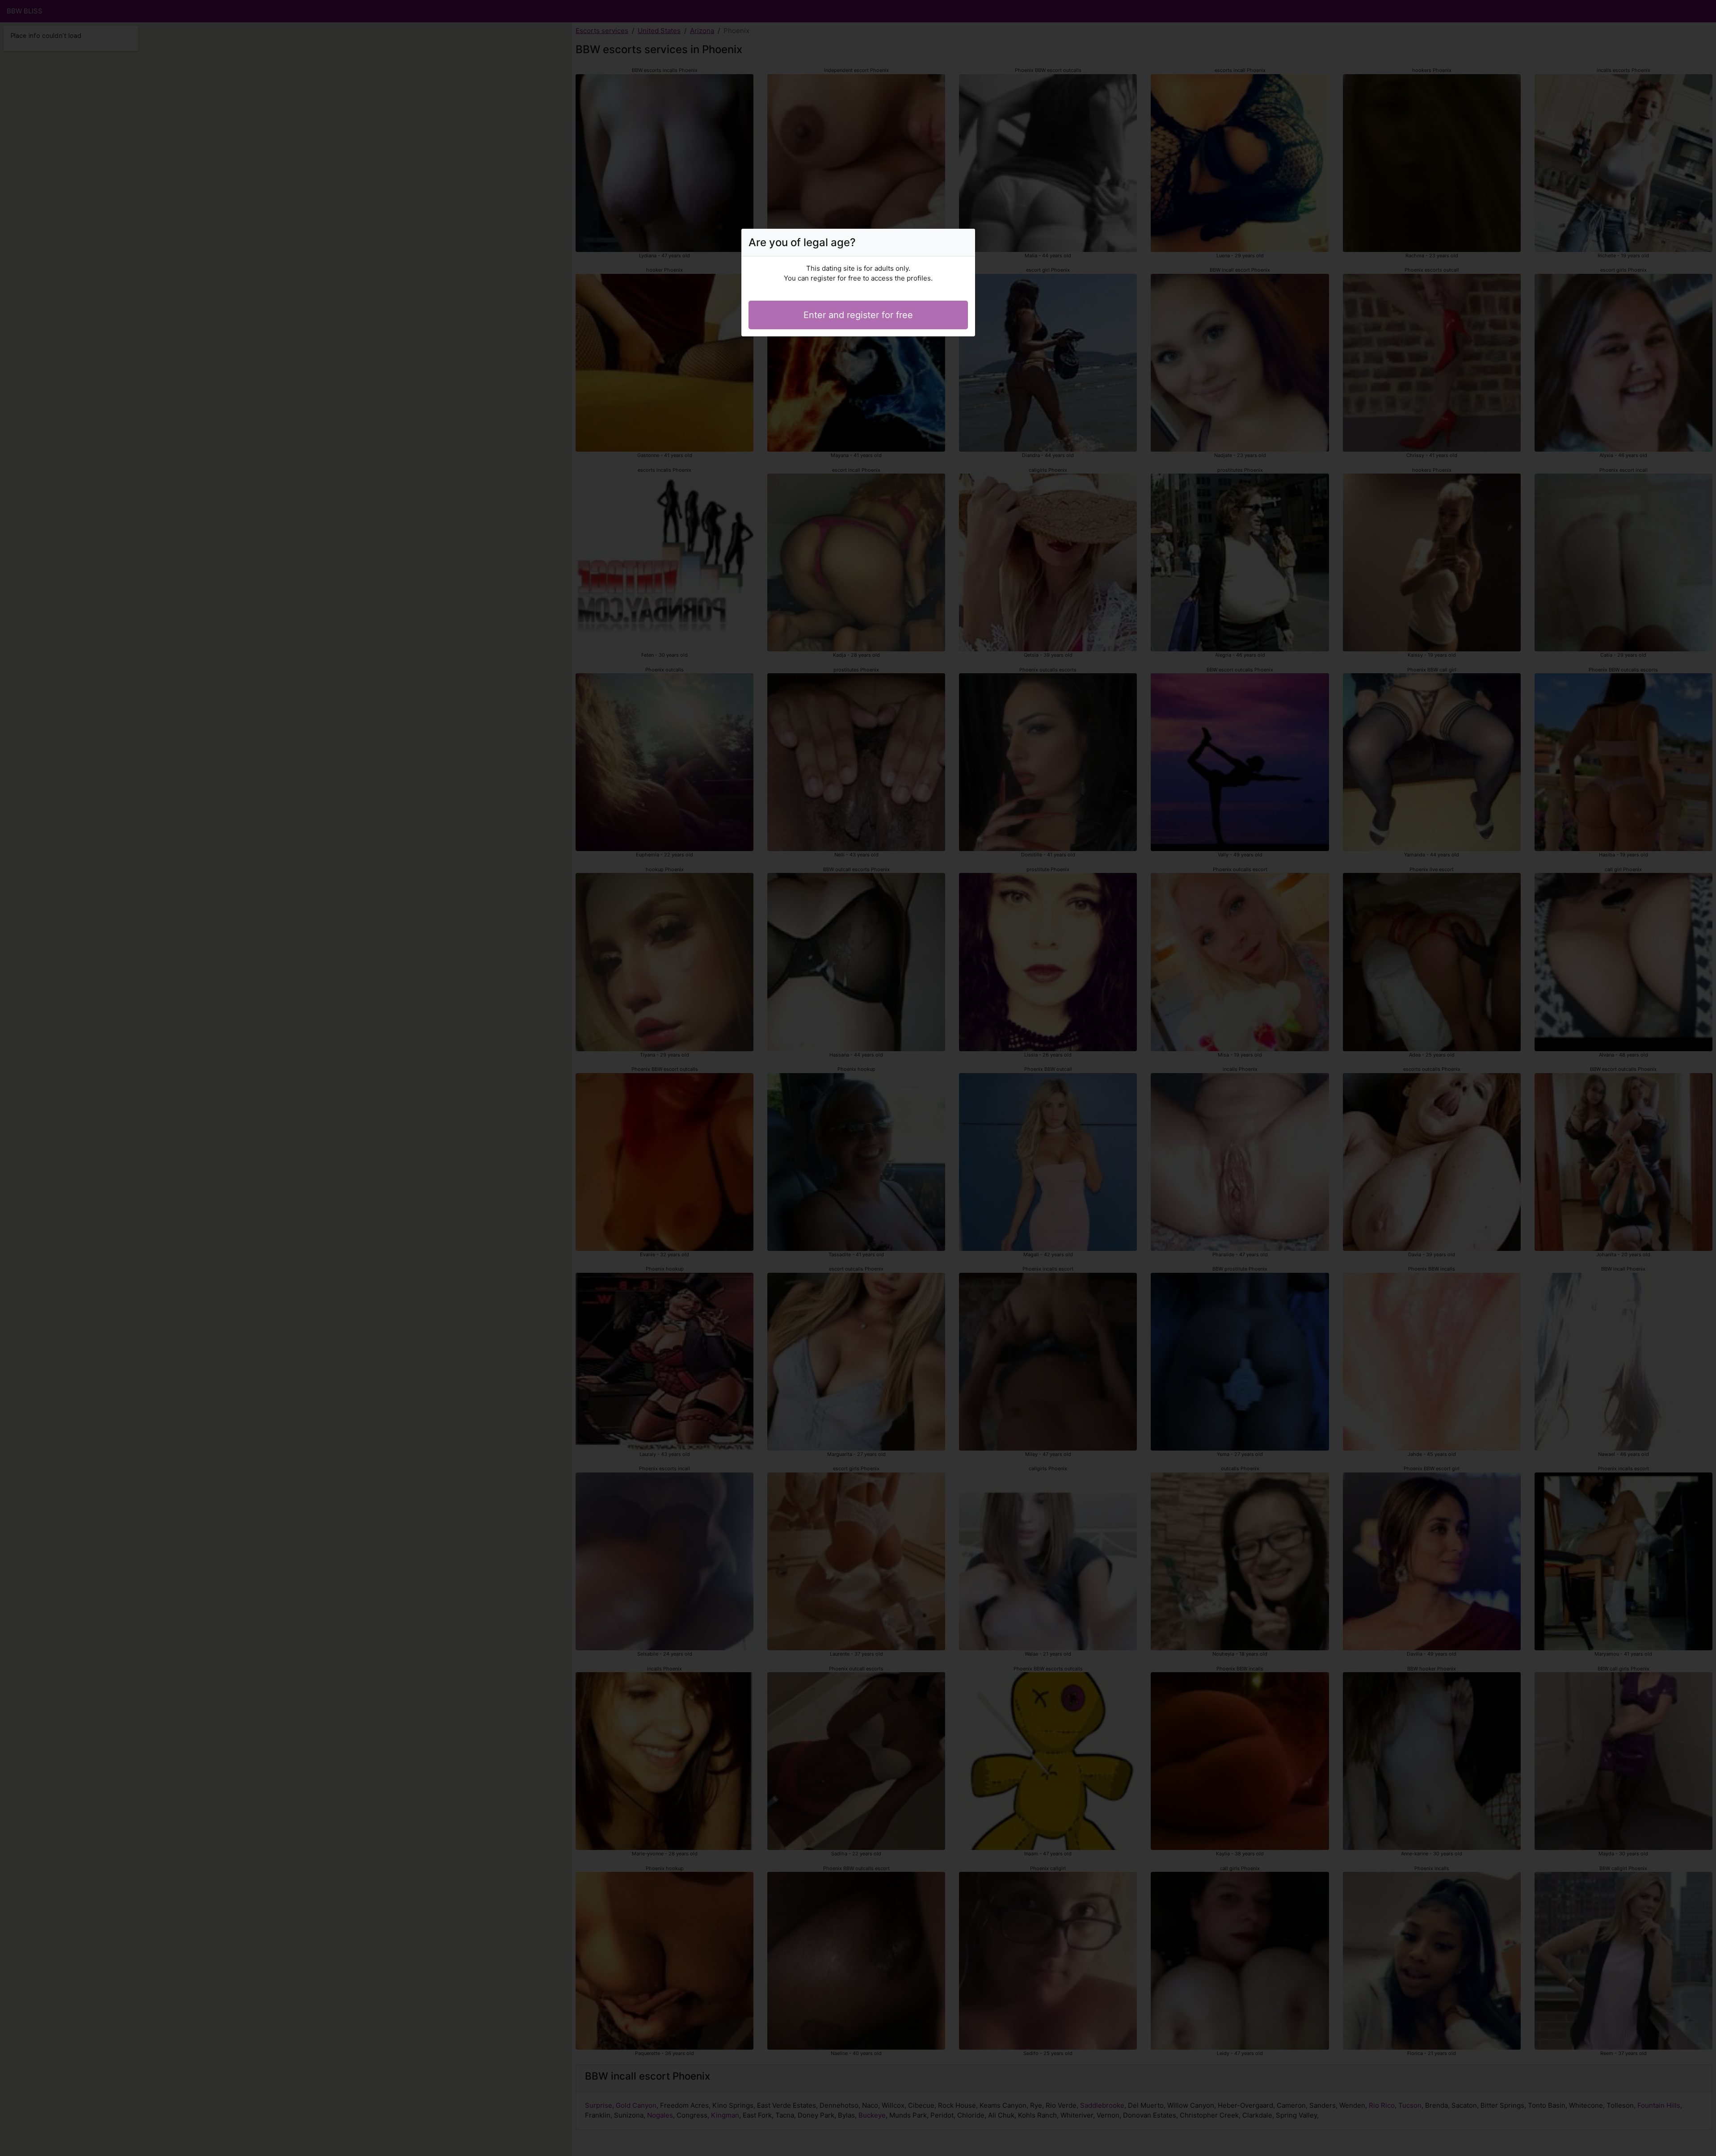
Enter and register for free (858, 315)
